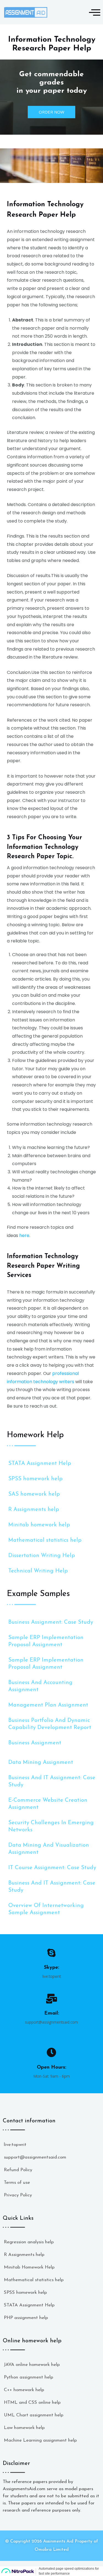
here (24, 1235)
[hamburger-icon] (93, 12)
